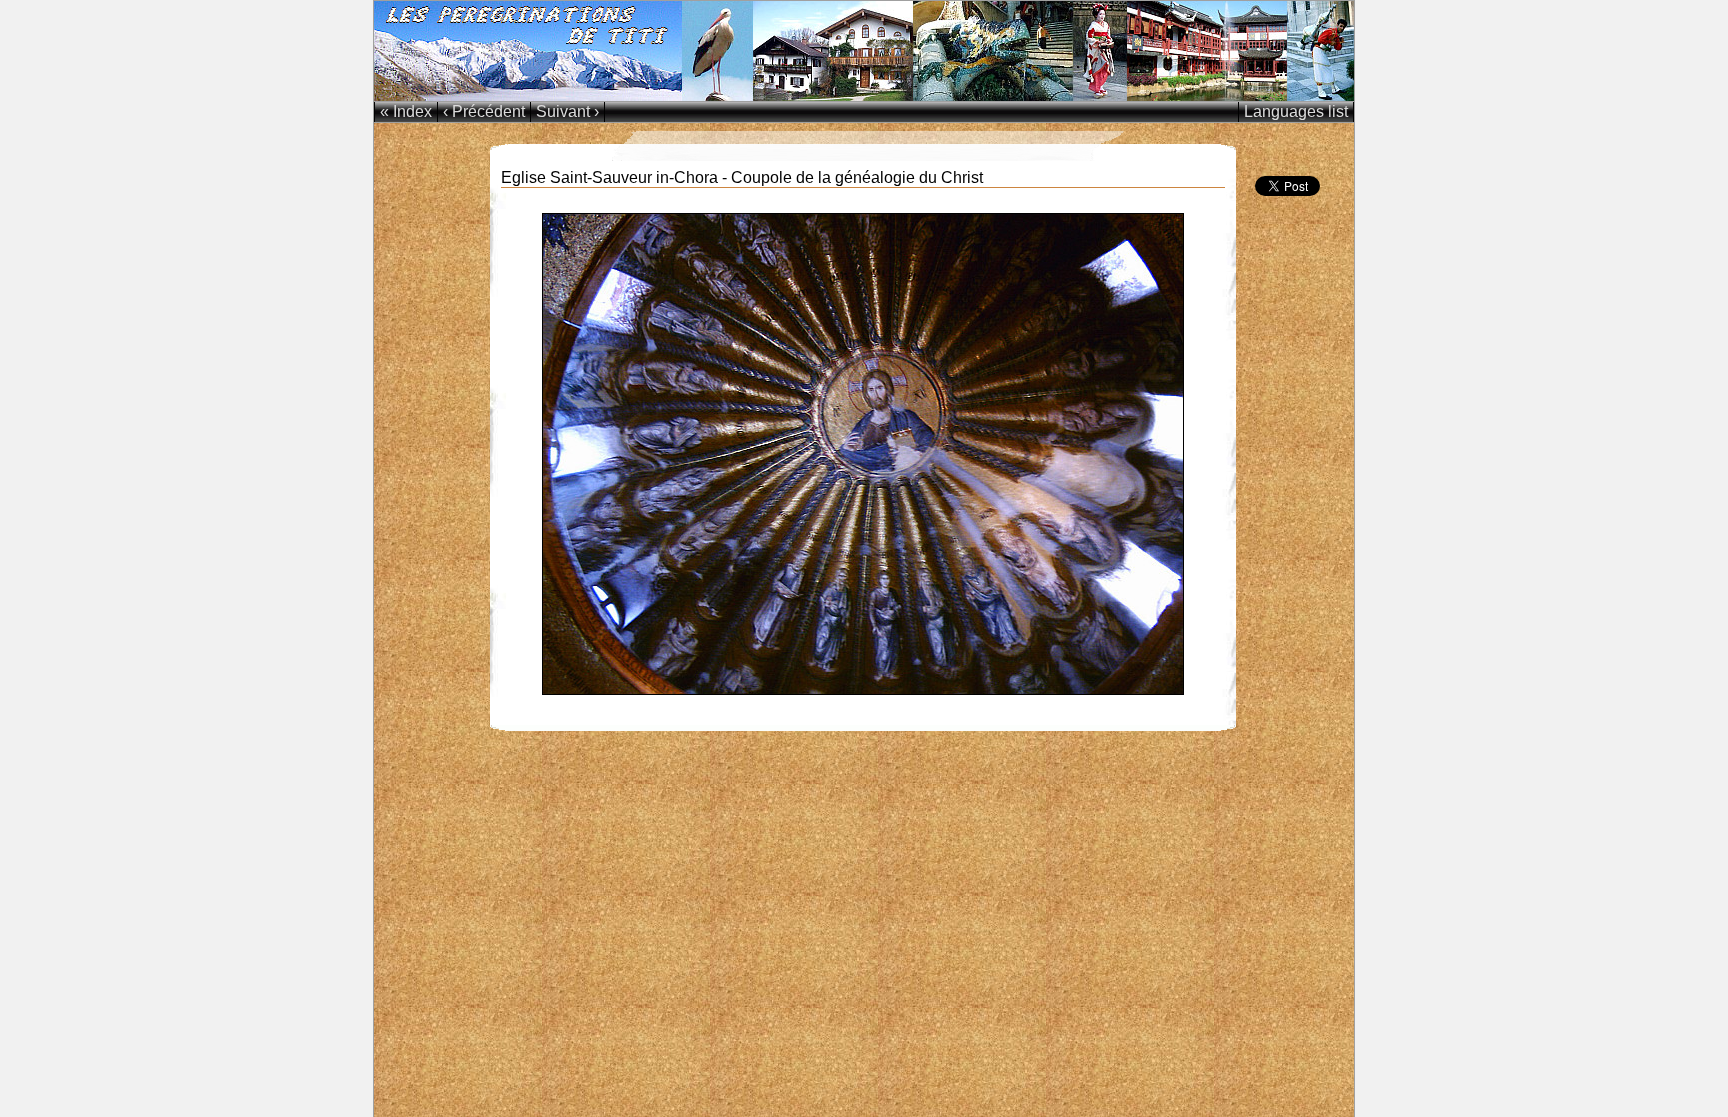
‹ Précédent (484, 111)
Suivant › (567, 111)
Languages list (1296, 111)
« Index (406, 111)
